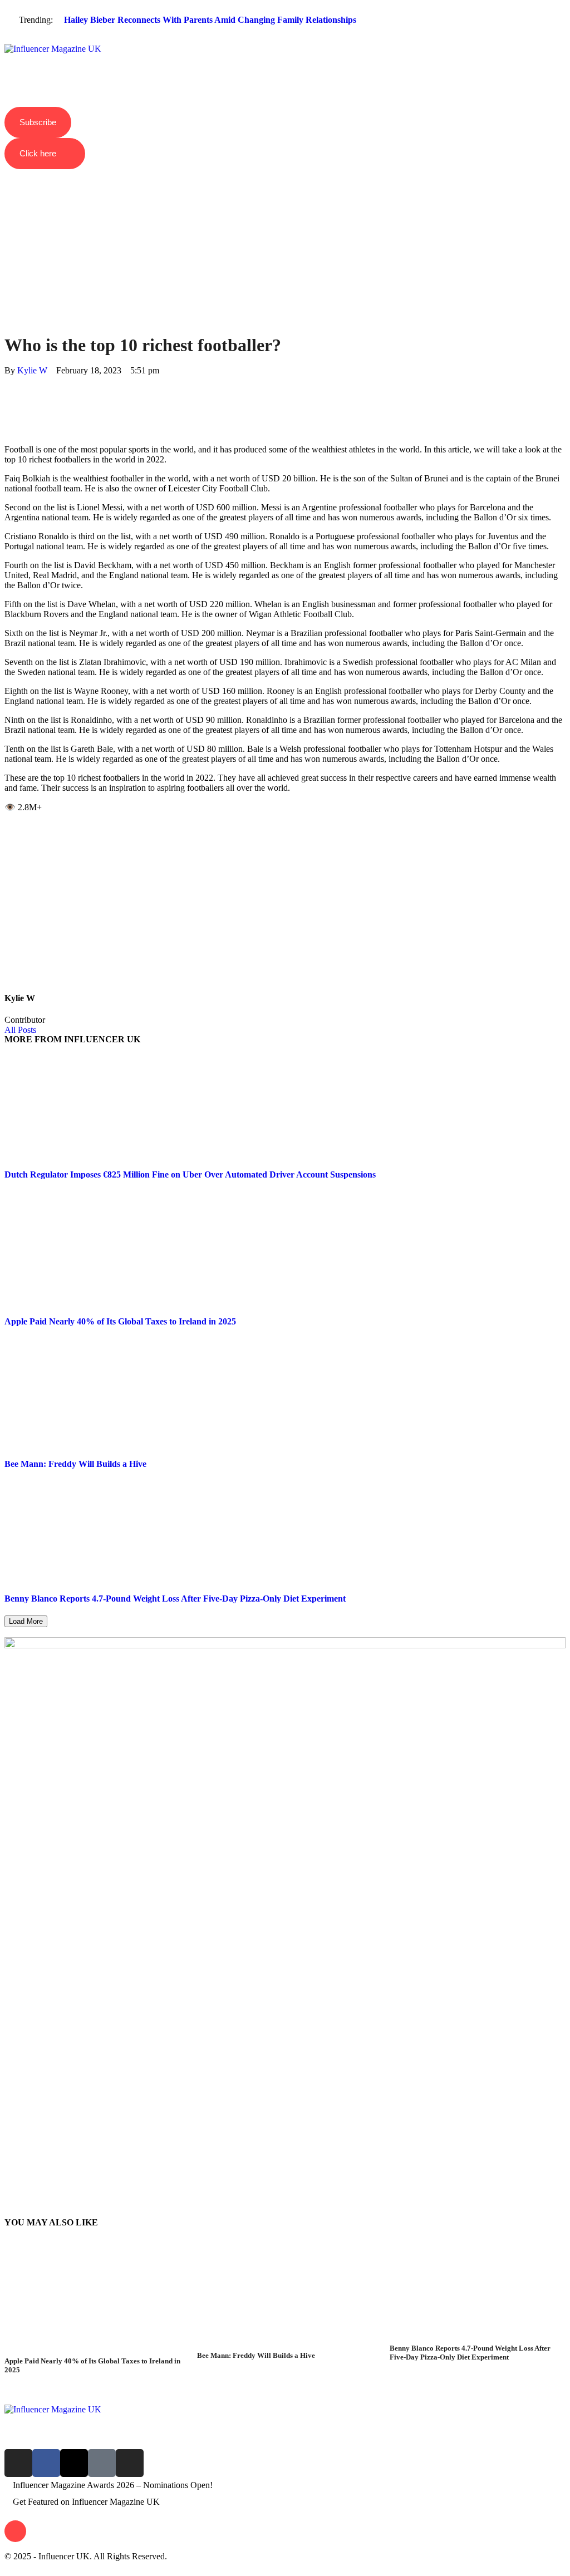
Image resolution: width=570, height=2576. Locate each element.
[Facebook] (8, 380)
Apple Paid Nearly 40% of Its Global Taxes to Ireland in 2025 (120, 1321)
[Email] (8, 430)
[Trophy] (102, 2463)
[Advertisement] (285, 232)
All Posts (20, 1030)
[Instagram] (18, 2463)
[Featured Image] (92, 2351)
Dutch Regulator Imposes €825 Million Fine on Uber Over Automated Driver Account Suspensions (190, 1174)
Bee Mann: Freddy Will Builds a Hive (75, 1464)
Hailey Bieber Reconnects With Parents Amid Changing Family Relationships (210, 20)
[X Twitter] (8, 390)
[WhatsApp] (8, 400)
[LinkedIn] (8, 410)
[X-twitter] (74, 2463)
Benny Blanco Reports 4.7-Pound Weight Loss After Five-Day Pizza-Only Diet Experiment (175, 1599)
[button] (285, 40)
